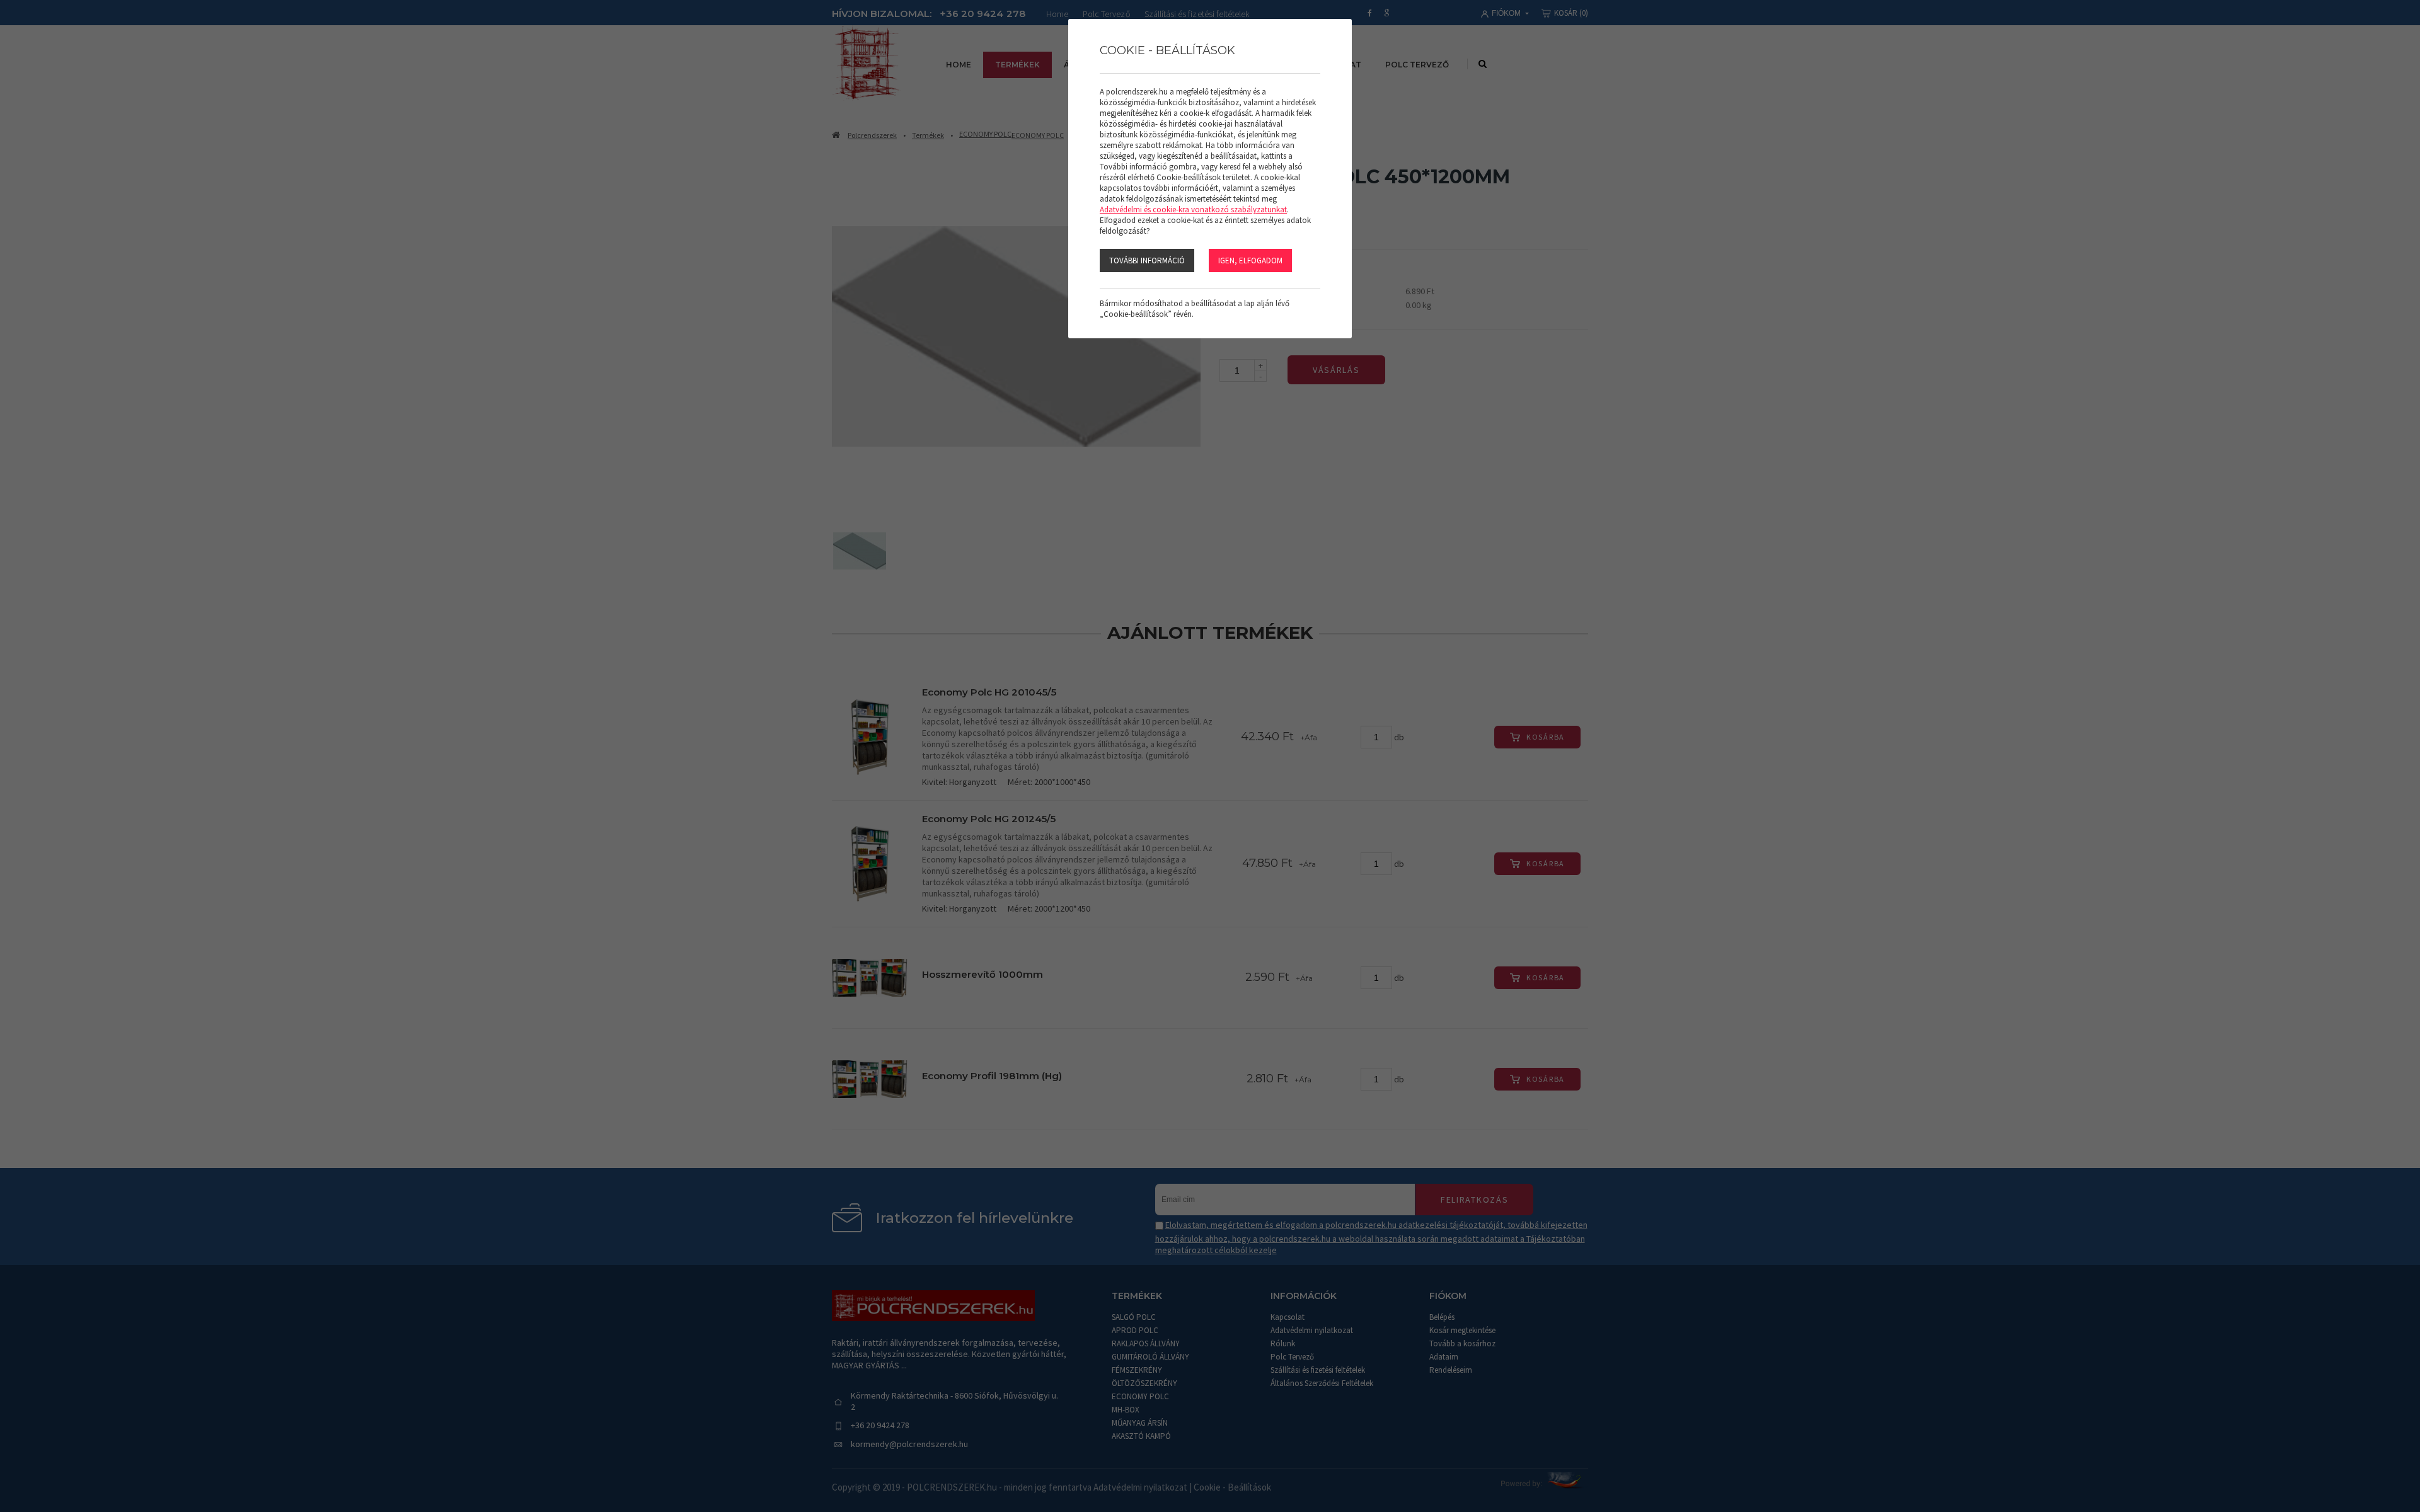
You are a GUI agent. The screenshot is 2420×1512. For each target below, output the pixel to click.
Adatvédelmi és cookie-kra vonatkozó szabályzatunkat (1193, 209)
